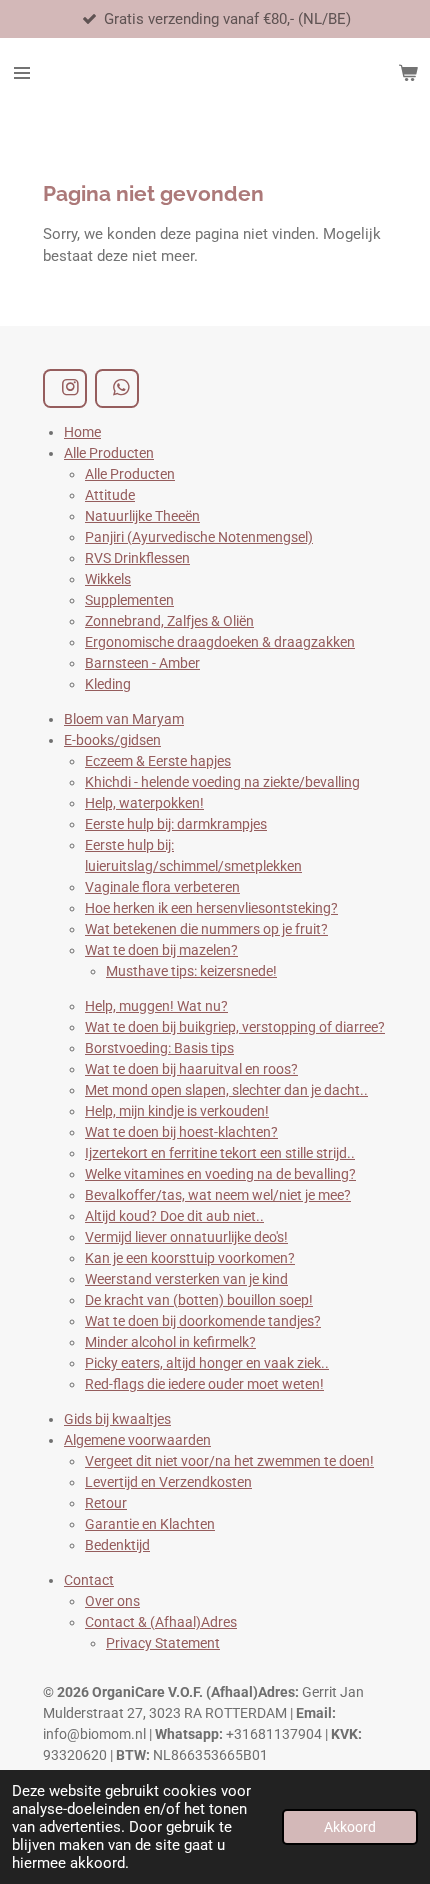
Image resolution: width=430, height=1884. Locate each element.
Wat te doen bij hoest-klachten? (181, 1132)
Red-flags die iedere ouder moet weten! (204, 1384)
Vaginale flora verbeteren (162, 887)
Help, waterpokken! (144, 803)
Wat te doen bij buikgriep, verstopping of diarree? (235, 1027)
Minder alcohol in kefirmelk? (170, 1342)
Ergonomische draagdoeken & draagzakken (220, 642)
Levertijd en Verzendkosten (168, 1482)
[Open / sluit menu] (22, 73)
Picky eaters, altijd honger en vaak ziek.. (207, 1363)
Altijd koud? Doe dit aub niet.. (174, 1216)
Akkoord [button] (350, 1827)
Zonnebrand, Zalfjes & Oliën (169, 621)
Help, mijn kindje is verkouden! (177, 1111)
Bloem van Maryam (124, 719)
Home (82, 432)
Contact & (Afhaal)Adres (161, 1622)
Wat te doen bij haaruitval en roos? (191, 1069)
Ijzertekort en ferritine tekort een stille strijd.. (220, 1153)
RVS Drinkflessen (137, 558)
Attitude (110, 495)
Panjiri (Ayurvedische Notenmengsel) (199, 537)
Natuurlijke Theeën (142, 516)
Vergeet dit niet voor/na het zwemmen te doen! (229, 1461)
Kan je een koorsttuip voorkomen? (190, 1258)
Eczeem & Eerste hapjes (158, 761)
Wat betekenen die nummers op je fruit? (206, 929)
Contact (89, 1580)
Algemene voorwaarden (137, 1440)
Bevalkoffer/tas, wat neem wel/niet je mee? (218, 1195)
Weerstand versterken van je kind (186, 1279)
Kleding (108, 684)
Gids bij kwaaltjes (117, 1419)
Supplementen (129, 600)
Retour (106, 1503)
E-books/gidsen (112, 740)
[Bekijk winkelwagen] (408, 73)
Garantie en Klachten (150, 1524)
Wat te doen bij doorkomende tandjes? (203, 1321)
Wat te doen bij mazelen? (161, 950)
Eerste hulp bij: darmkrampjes (176, 824)
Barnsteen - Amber (142, 663)
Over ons (112, 1601)
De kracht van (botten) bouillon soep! (199, 1300)
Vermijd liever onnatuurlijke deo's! (186, 1237)
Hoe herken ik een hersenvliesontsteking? (211, 908)
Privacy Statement (163, 1643)
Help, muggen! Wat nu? (156, 1006)
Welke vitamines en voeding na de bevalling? (220, 1174)
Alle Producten (109, 453)
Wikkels (108, 579)
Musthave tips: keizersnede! (191, 971)
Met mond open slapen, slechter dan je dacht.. (226, 1090)
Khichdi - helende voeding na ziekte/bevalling (222, 782)
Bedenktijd (117, 1545)
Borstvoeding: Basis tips (159, 1048)
